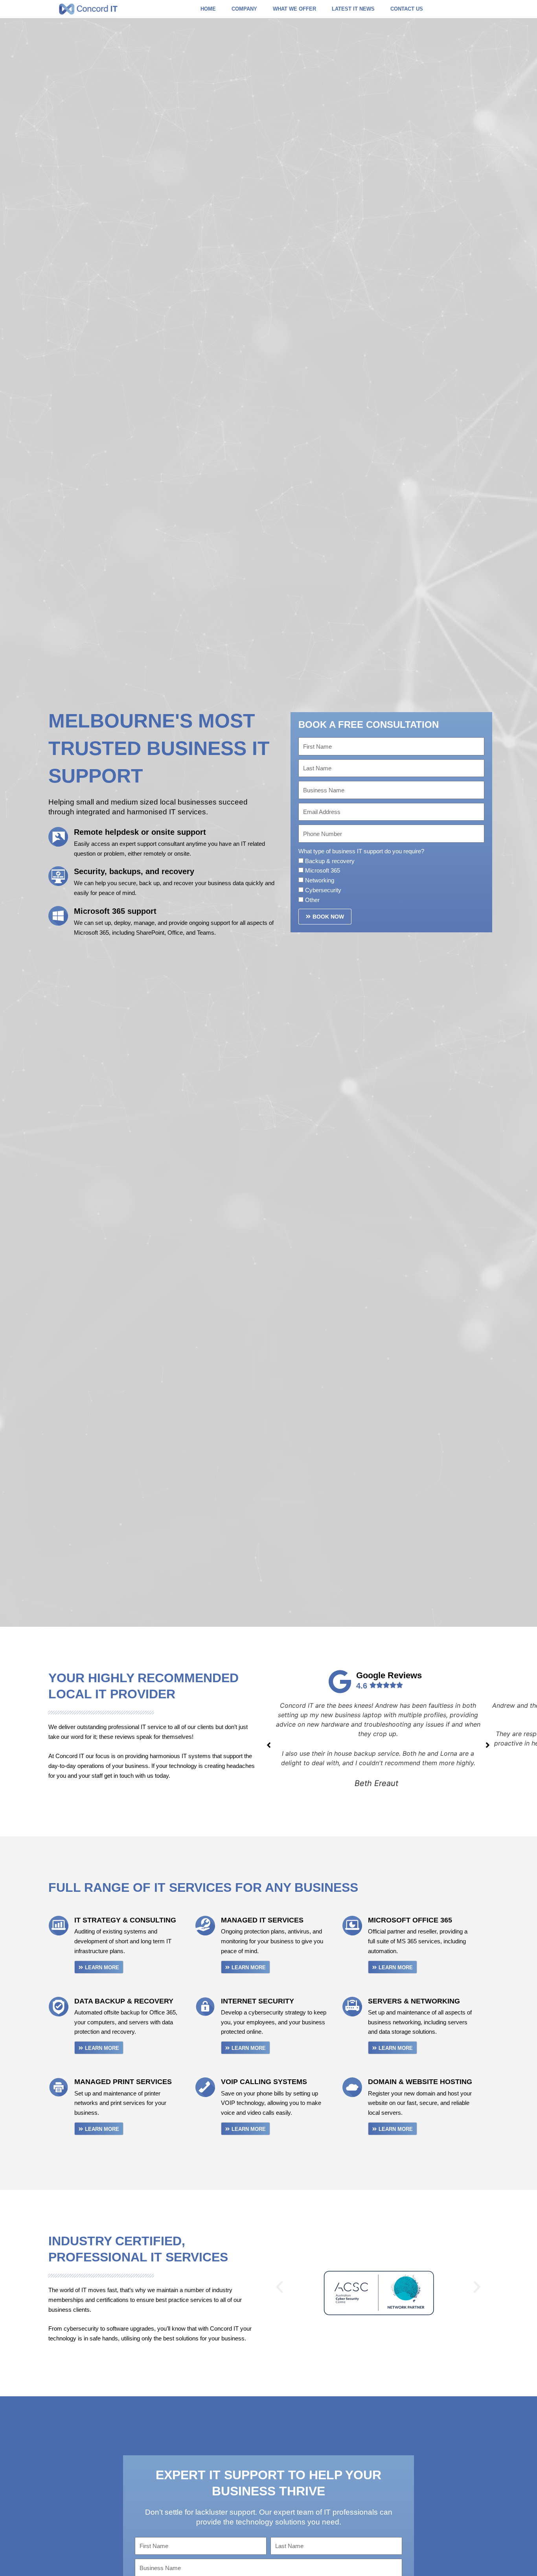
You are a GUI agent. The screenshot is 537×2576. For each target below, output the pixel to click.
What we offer (294, 9)
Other (312, 900)
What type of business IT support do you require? (361, 851)
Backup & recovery (330, 861)
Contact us (407, 9)
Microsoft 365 (323, 870)
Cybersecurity (323, 890)
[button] (280, 2287)
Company (244, 9)
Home (208, 9)
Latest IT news (353, 9)
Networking (320, 880)
